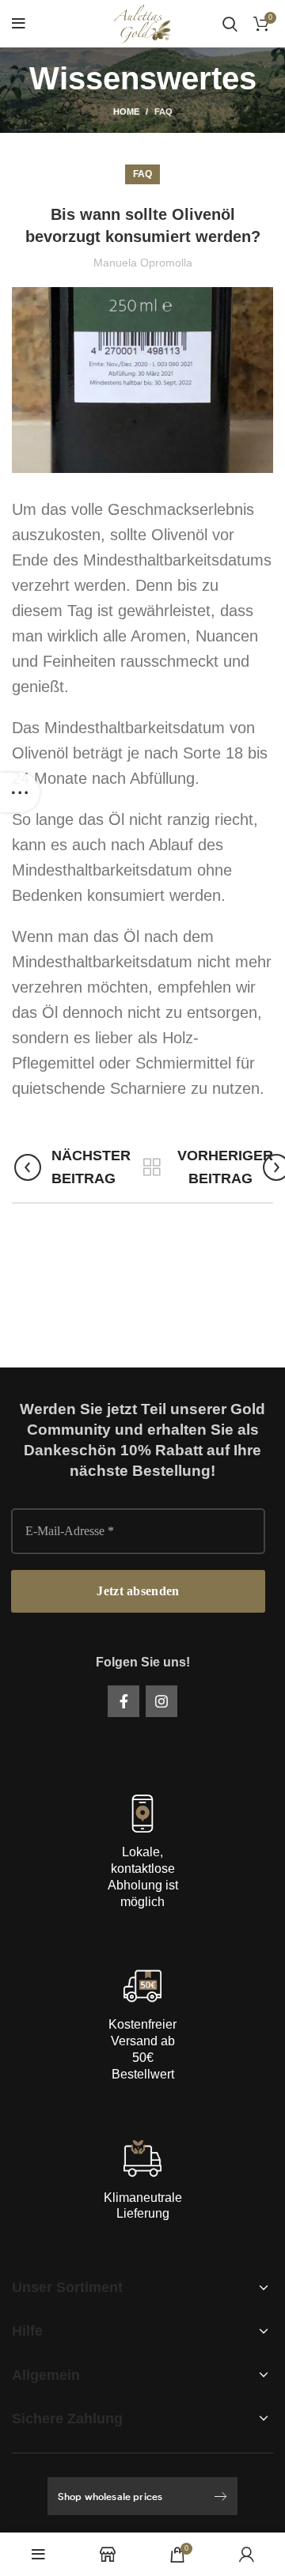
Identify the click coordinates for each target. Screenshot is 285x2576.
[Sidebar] (20, 792)
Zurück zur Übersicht (152, 1167)
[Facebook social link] (123, 1701)
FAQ (163, 112)
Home (126, 112)
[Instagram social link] (161, 1701)
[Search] (230, 24)
